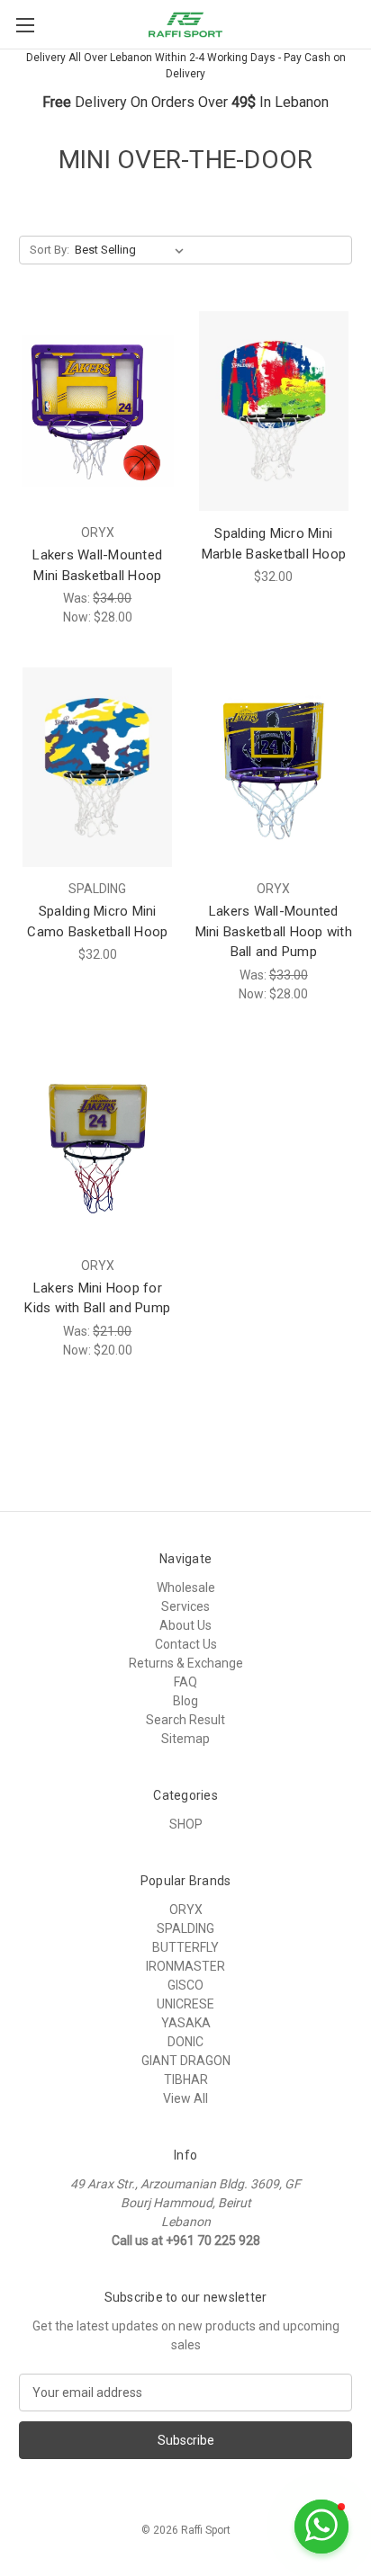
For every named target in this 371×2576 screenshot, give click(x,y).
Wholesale (186, 1588)
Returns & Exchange (186, 1663)
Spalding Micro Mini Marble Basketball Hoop (274, 544)
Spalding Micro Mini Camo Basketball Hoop (97, 921)
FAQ (185, 1682)
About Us (185, 1625)
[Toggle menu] (25, 25)
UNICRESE (185, 2004)
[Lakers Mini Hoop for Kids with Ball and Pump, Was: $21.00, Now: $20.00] (98, 1144)
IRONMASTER (185, 1966)
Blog (185, 1701)
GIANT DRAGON (186, 2061)
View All (185, 2098)
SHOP (186, 1824)
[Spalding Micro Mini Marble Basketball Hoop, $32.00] (274, 411)
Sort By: (50, 250)
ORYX (186, 1910)
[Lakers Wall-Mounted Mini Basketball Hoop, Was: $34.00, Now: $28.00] (98, 411)
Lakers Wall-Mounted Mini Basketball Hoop (97, 565)
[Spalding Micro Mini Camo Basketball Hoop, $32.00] (98, 767)
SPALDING (185, 1928)
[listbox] (133, 250)
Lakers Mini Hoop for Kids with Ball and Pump (97, 1298)
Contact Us (186, 1644)
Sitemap (185, 1739)
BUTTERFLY (185, 1947)
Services (185, 1606)
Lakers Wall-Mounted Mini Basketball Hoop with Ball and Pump (274, 931)
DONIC (185, 2042)
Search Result (185, 1720)
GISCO (185, 1985)
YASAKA (186, 2023)
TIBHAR (186, 2080)
